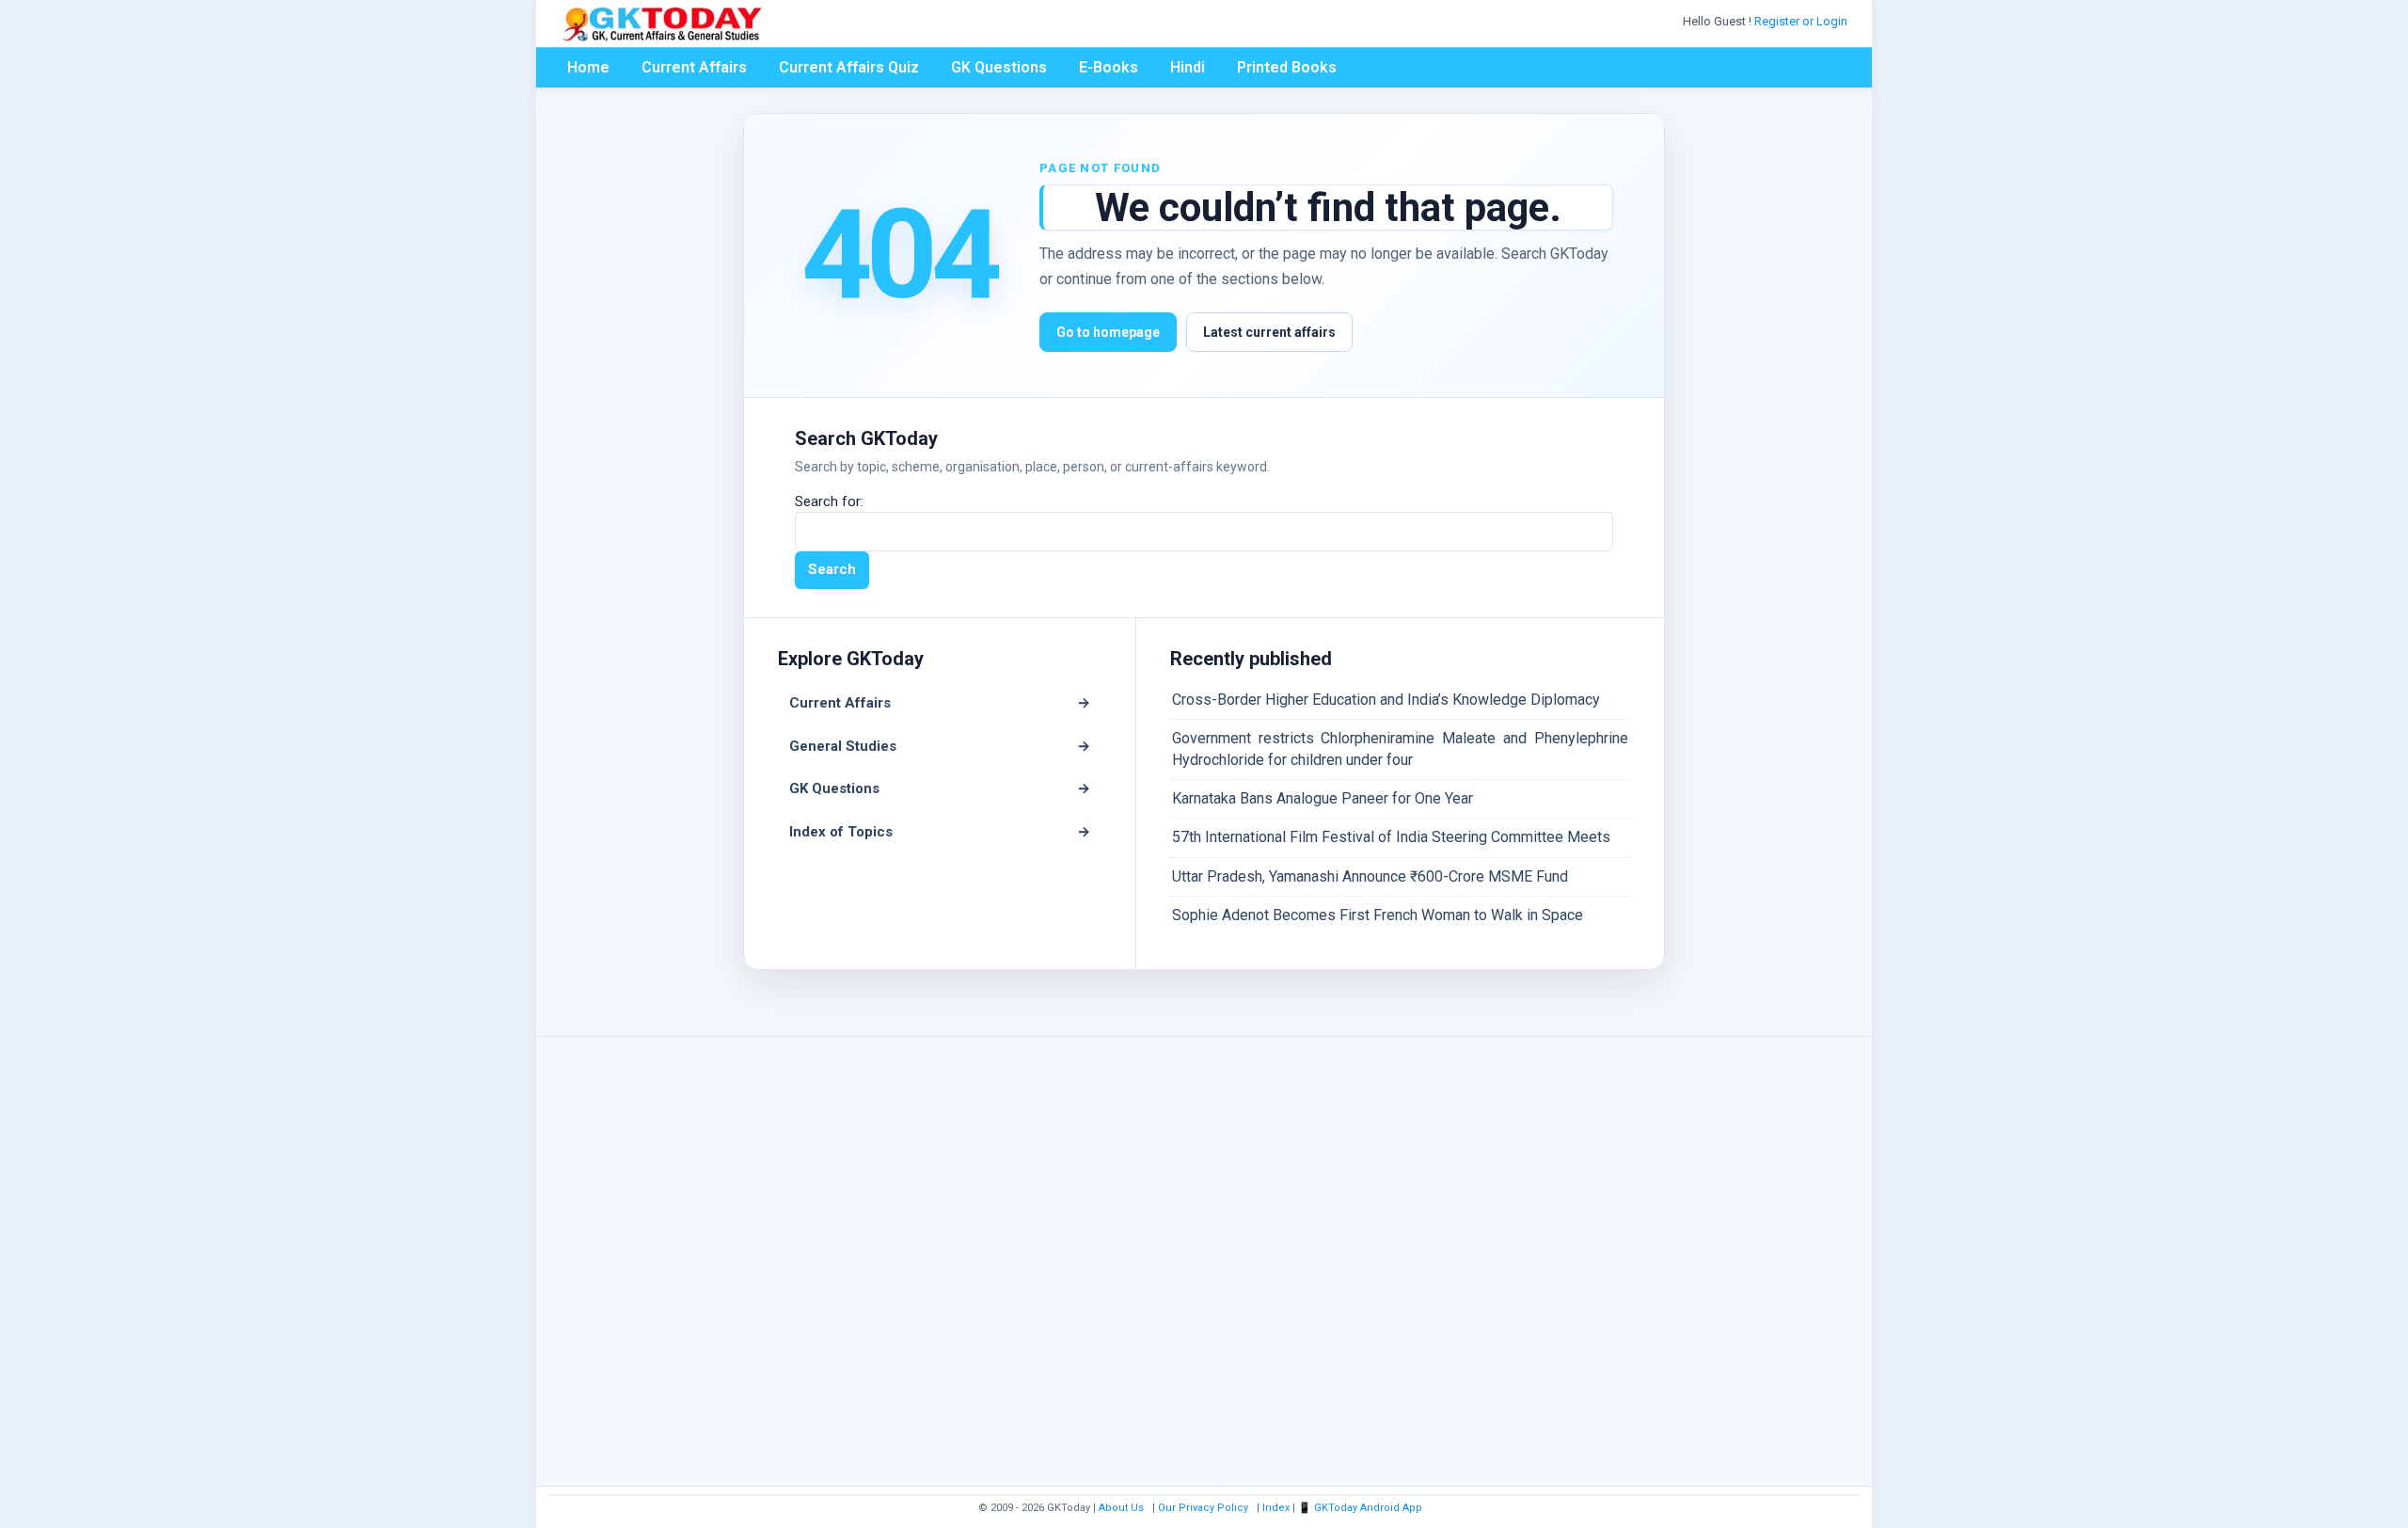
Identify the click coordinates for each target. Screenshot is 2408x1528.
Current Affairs (694, 67)
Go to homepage (1108, 332)
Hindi (1188, 67)
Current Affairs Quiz (849, 67)
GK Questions (999, 67)
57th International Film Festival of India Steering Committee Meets (1391, 837)
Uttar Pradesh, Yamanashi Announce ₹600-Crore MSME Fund (1370, 876)
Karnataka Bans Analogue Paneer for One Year (1323, 798)
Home (588, 67)
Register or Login (1802, 21)
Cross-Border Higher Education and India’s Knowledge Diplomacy (1386, 700)
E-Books (1109, 67)
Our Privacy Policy (1203, 1508)
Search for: (829, 501)
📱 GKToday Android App (1362, 1508)
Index (1276, 1508)
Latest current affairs (1269, 332)
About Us (1121, 1508)
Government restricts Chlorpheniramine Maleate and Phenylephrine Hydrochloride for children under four (1400, 748)
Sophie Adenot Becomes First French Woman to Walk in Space (1378, 915)
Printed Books (1287, 67)
